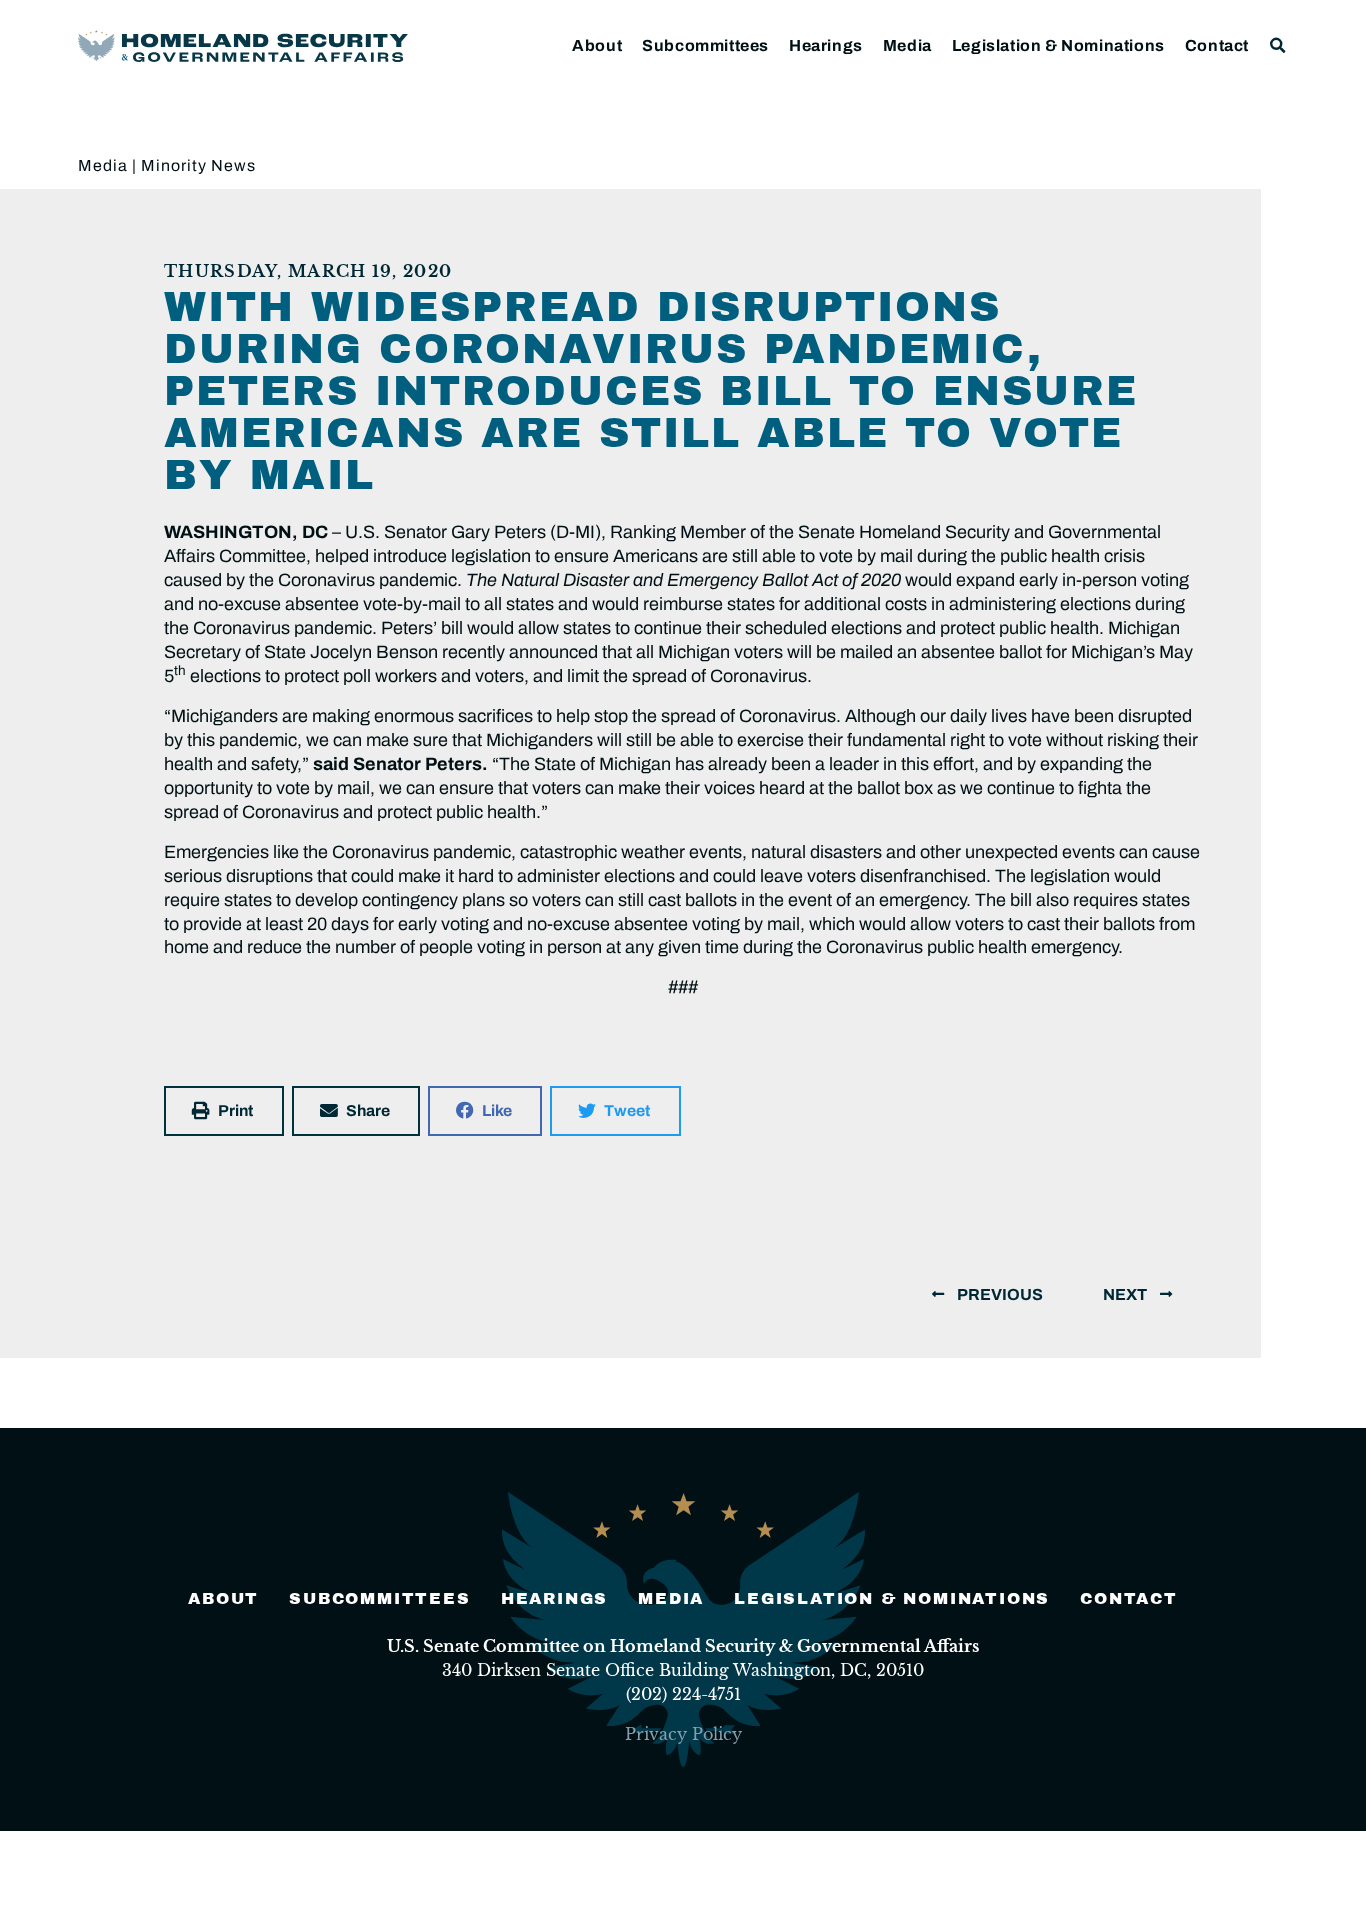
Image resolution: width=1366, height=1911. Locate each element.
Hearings (826, 45)
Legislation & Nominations (1058, 45)
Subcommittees (705, 45)
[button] (1278, 45)
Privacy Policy (683, 1734)
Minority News (198, 165)
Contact (1217, 45)
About (597, 45)
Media (907, 45)
